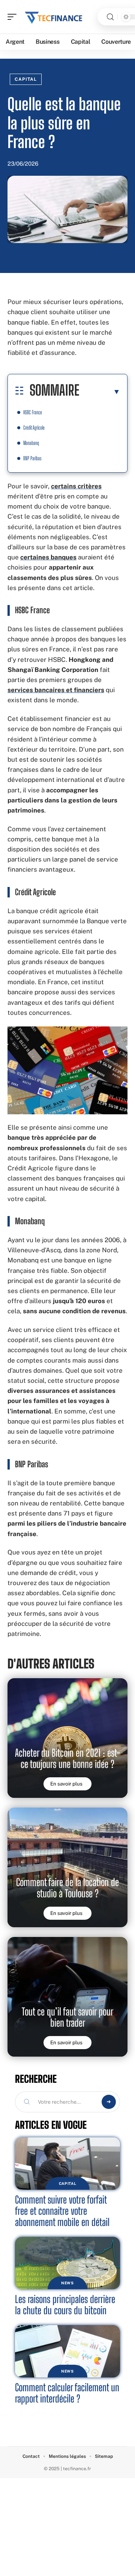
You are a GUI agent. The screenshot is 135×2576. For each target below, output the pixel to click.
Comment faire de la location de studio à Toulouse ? (67, 1888)
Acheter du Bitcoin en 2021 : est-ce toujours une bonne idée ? (67, 1758)
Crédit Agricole (34, 428)
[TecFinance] (54, 17)
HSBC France (33, 412)
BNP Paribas (32, 458)
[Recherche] (110, 17)
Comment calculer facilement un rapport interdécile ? (67, 2393)
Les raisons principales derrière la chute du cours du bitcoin (65, 2305)
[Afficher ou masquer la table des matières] (100, 392)
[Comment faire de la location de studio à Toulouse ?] (67, 1867)
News (67, 2283)
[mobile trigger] (14, 17)
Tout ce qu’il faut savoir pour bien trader (67, 2017)
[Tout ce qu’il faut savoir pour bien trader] (67, 1997)
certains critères (76, 486)
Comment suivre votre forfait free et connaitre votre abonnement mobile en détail (62, 2211)
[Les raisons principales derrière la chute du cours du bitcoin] (67, 2263)
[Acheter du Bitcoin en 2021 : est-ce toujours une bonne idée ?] (67, 1738)
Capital (26, 79)
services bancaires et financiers (56, 690)
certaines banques (48, 557)
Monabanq (31, 443)
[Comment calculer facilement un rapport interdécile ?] (67, 2351)
